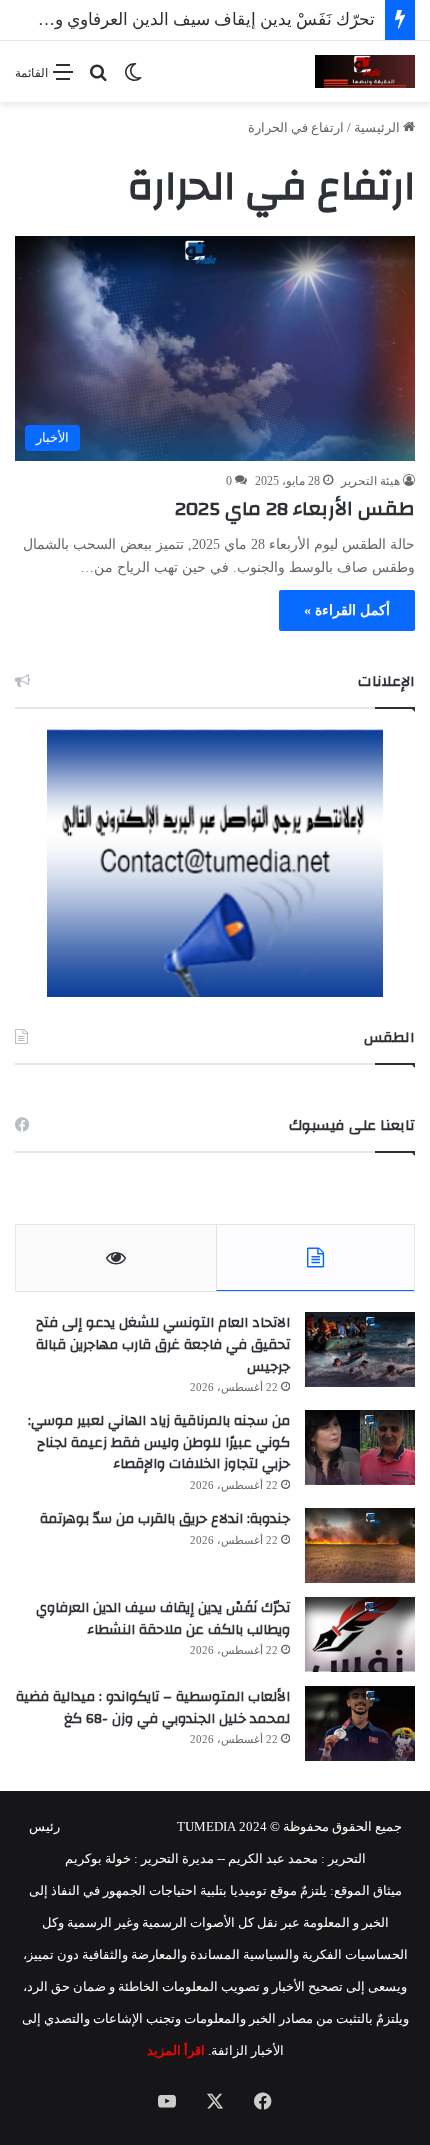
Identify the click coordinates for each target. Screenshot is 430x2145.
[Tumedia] (365, 71)
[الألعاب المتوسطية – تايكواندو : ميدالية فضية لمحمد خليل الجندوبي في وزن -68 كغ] (360, 1723)
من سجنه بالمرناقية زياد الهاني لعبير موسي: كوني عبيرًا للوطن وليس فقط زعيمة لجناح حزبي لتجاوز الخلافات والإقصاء (159, 1442)
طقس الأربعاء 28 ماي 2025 (295, 508)
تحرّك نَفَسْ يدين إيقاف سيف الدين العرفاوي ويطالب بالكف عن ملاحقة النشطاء (163, 1619)
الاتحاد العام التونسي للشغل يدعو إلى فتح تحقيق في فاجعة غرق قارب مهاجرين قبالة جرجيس (163, 1344)
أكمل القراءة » (347, 610)
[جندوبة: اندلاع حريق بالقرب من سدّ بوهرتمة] (360, 1545)
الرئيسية (378, 127)
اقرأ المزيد (176, 2050)
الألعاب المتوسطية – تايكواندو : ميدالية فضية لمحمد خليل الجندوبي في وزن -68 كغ (153, 1708)
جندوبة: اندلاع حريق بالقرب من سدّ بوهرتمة (165, 1519)
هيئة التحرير (370, 481)
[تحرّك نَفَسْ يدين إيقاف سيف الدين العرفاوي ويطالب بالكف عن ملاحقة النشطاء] (360, 1634)
